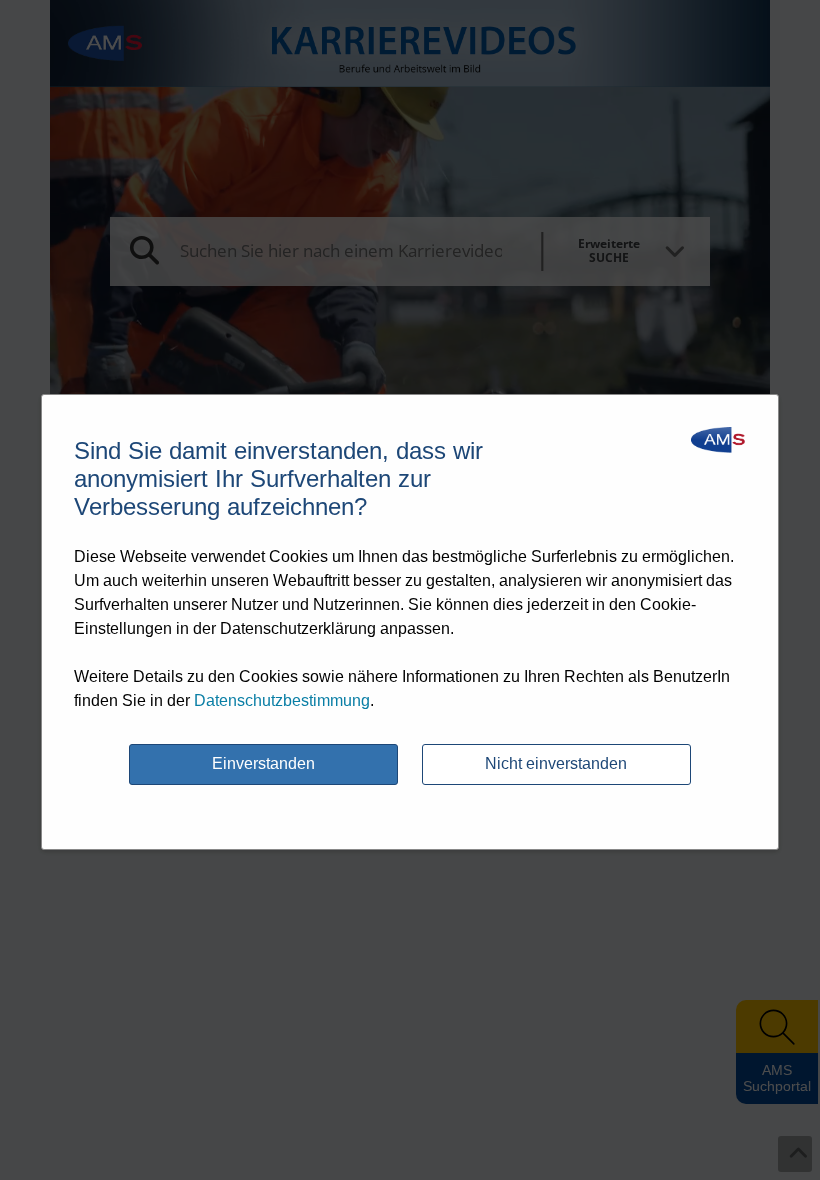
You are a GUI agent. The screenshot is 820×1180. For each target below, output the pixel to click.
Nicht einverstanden (556, 763)
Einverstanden (263, 763)
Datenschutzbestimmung (282, 700)
